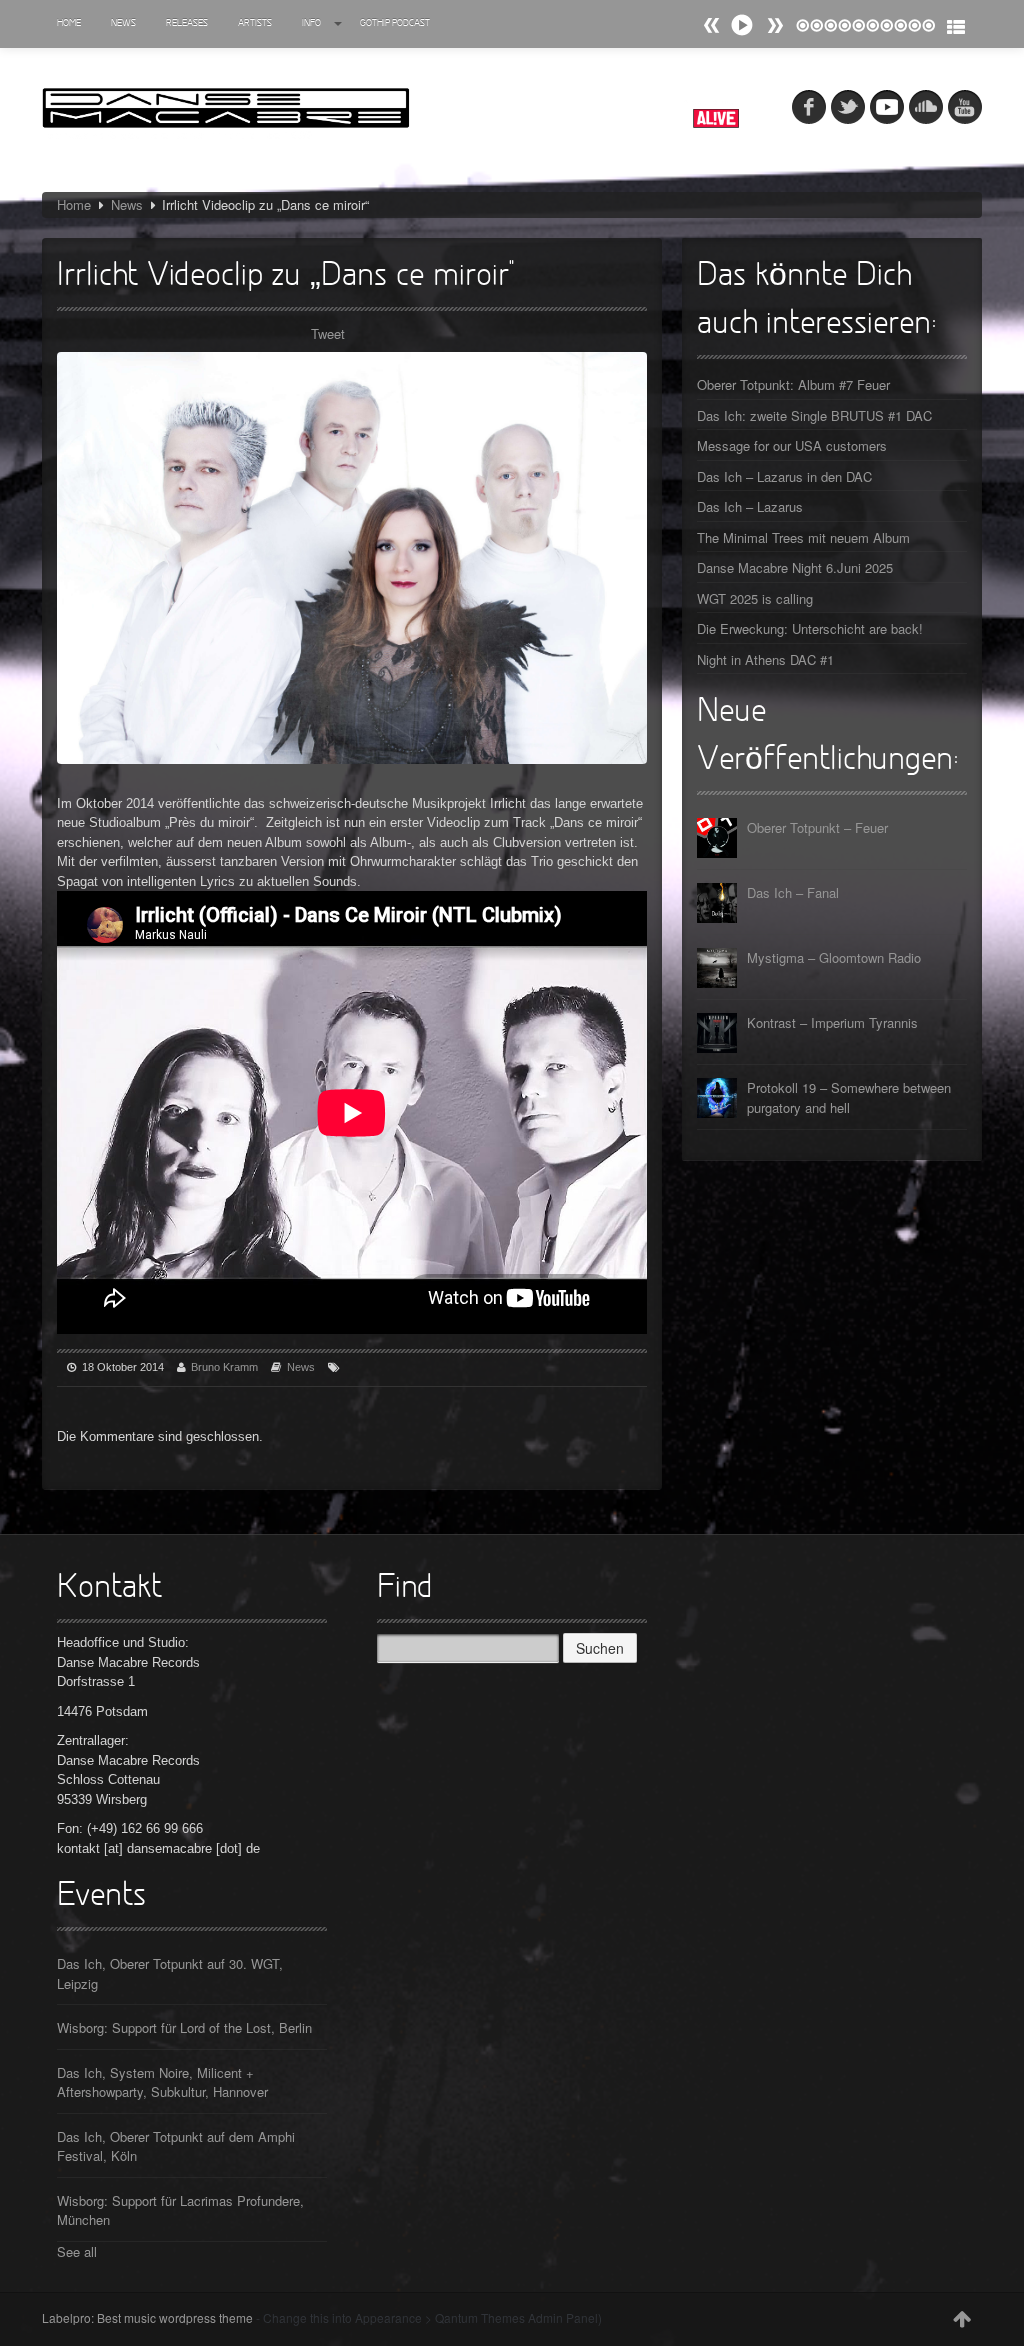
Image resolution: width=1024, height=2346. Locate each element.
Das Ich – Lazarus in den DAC (784, 476)
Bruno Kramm (224, 1367)
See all (77, 2251)
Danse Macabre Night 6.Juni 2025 (795, 567)
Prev (775, 25)
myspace (887, 107)
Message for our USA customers (792, 445)
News (123, 23)
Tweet (328, 333)
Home (69, 23)
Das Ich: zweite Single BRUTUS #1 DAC (814, 415)
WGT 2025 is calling (755, 598)
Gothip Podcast (395, 23)
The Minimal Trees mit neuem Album (803, 537)
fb (809, 107)
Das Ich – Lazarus (750, 506)
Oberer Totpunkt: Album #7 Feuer (793, 384)
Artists (255, 23)
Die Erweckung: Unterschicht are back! (810, 628)
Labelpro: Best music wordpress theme (147, 2317)
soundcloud (926, 107)
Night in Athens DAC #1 (765, 659)
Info (311, 23)
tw (848, 107)
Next (712, 25)
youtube (965, 107)
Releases (187, 23)
